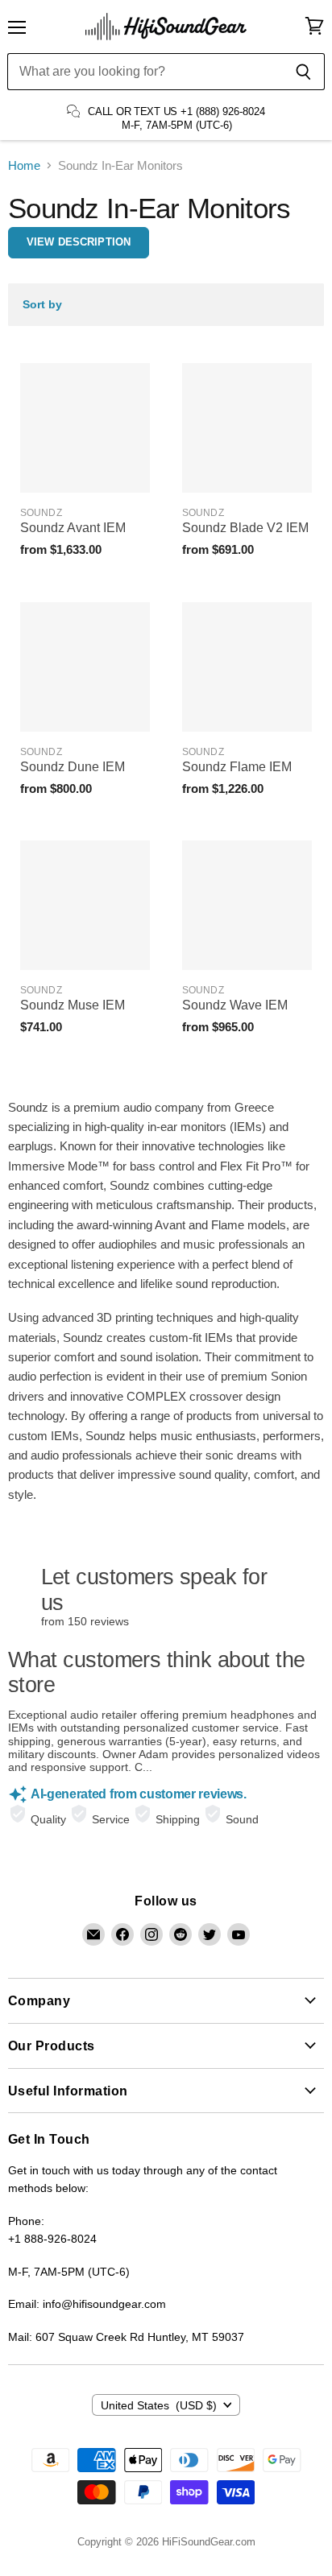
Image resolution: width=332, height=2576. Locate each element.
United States (159, 2405)
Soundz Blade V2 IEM (245, 528)
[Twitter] (210, 1934)
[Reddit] (181, 1934)
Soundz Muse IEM (73, 1005)
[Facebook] (122, 1934)
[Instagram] (151, 1934)
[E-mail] (93, 1934)
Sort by (42, 304)
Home (24, 165)
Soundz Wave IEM (235, 1005)
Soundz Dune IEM (73, 767)
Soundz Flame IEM (237, 767)
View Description (79, 242)
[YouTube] (239, 1934)
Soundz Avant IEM (73, 528)
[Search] (303, 72)
